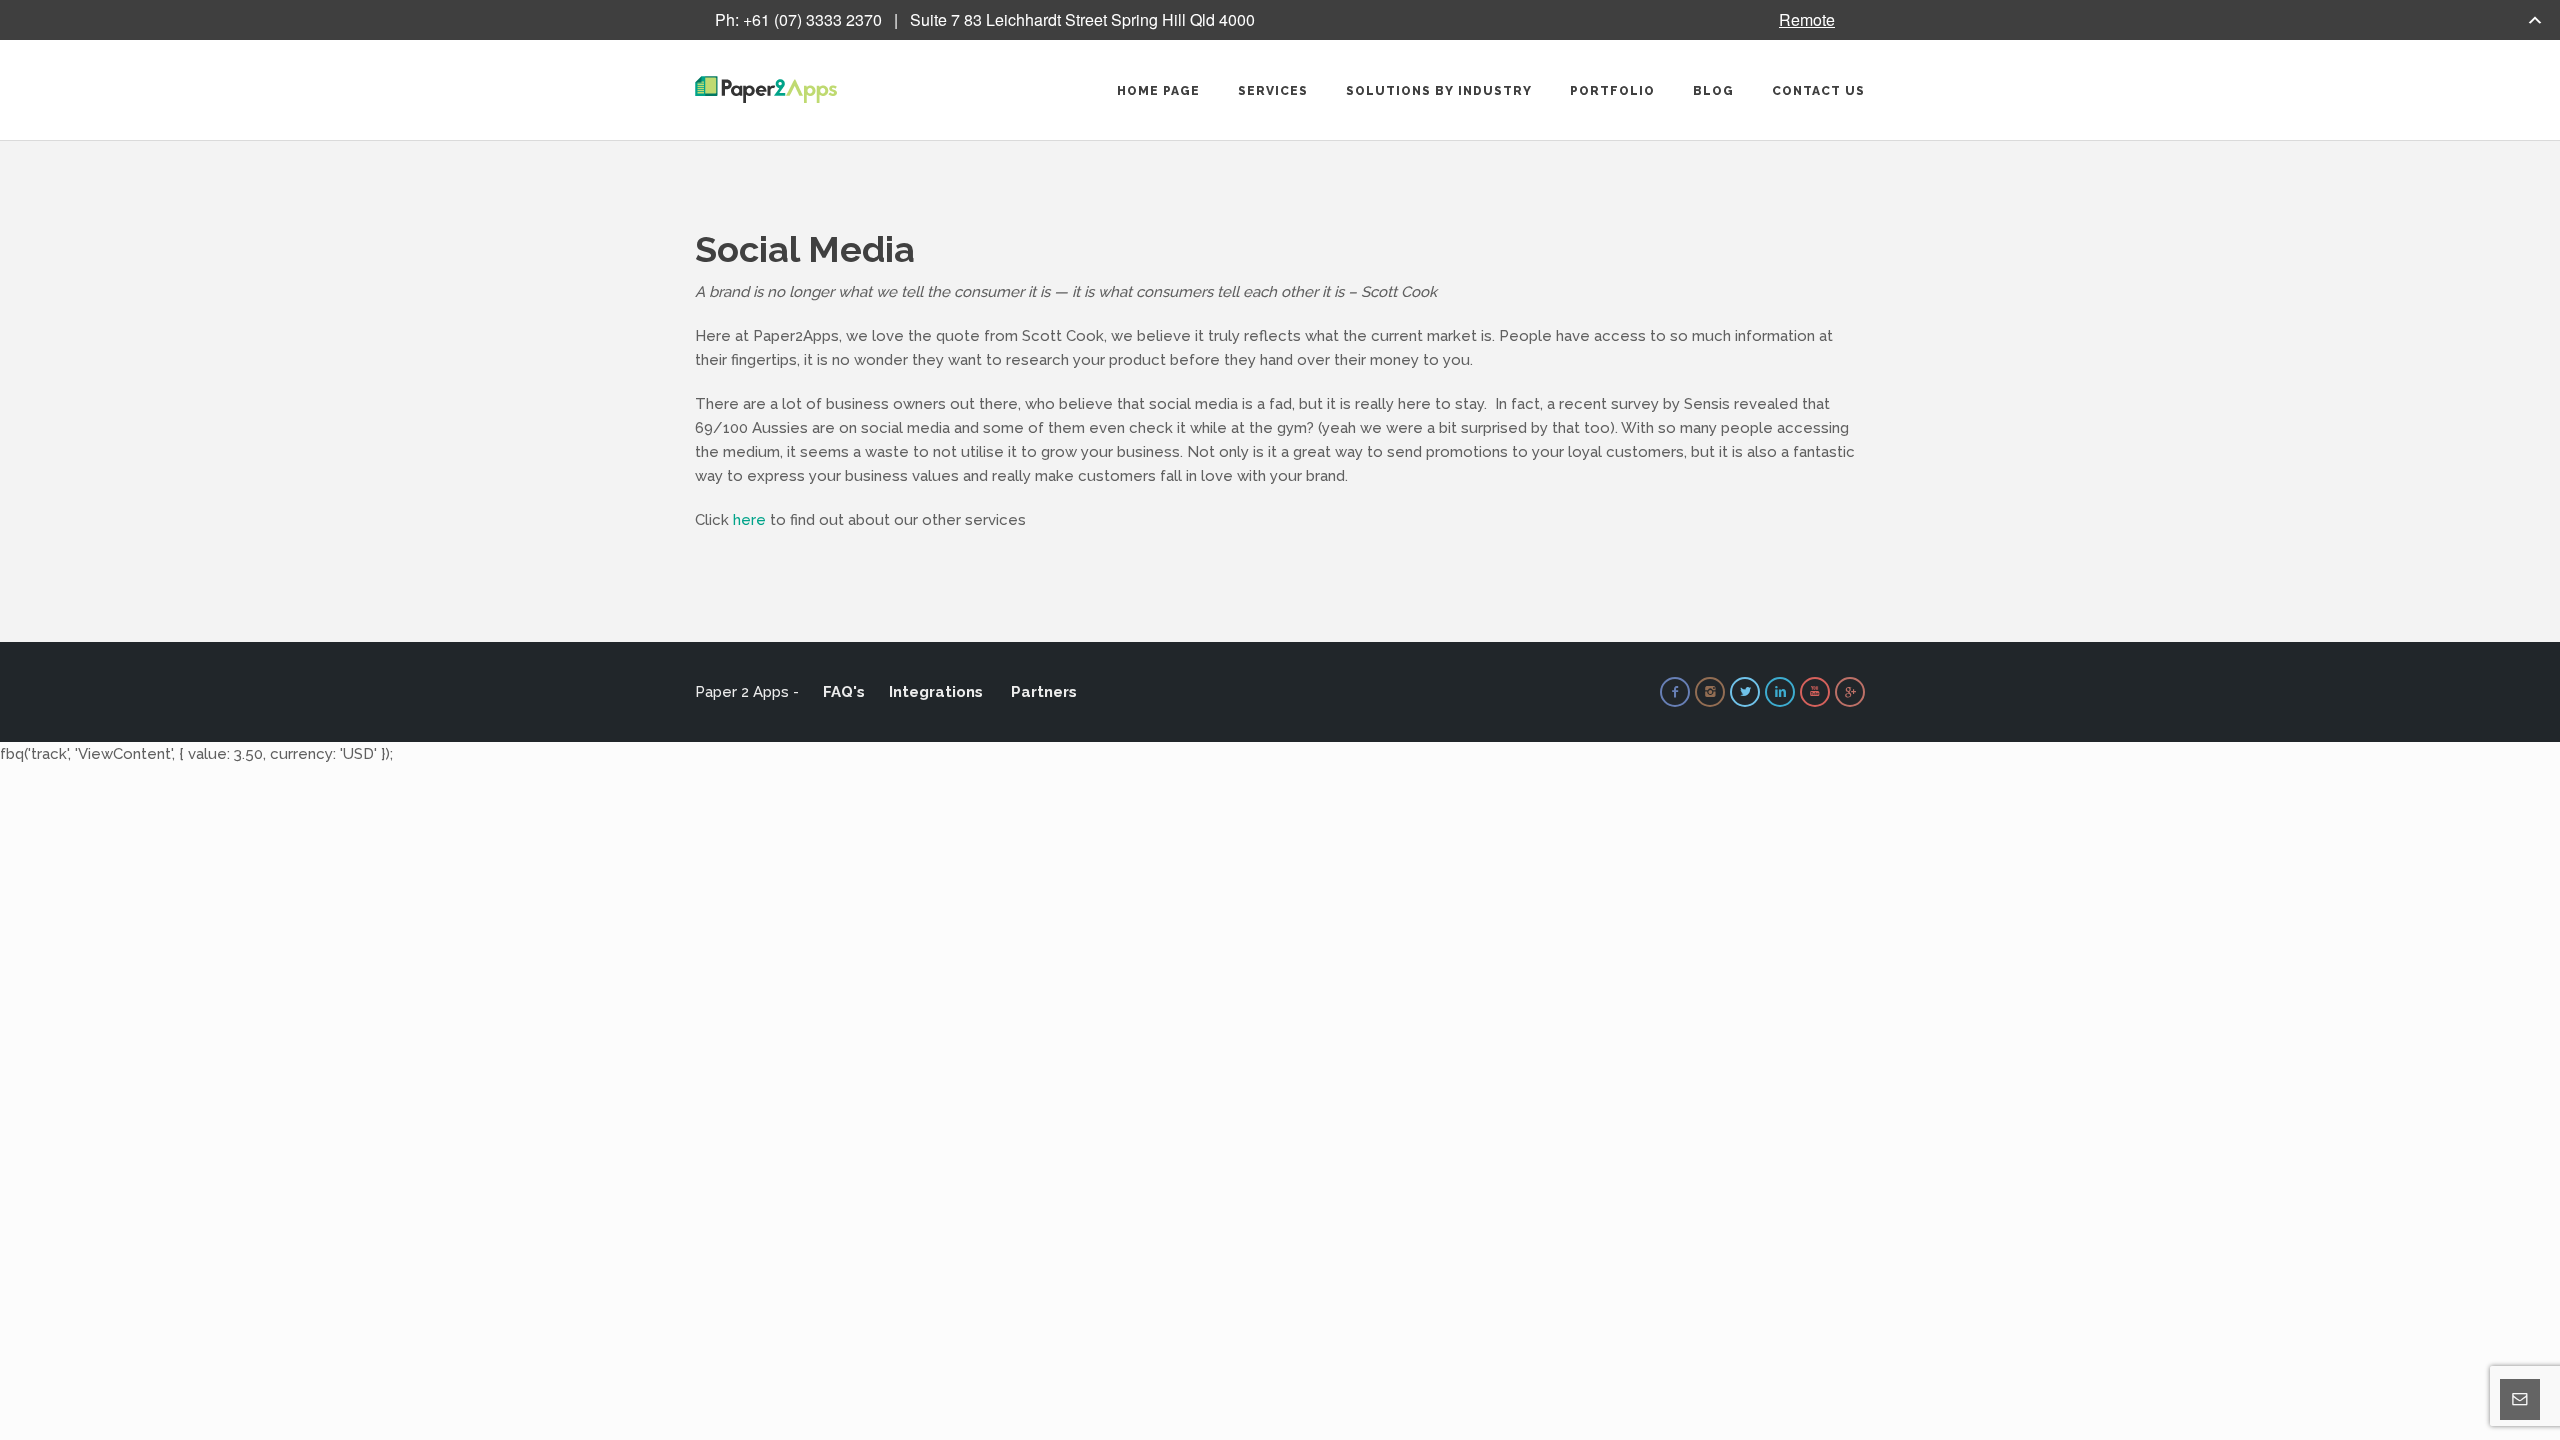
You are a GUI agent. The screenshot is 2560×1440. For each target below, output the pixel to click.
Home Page (1158, 91)
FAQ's (844, 692)
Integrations (936, 692)
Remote (1807, 19)
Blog (1713, 91)
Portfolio (1612, 91)
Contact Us (1818, 91)
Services (1273, 91)
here (749, 520)
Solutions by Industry (1439, 91)
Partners (1044, 692)
